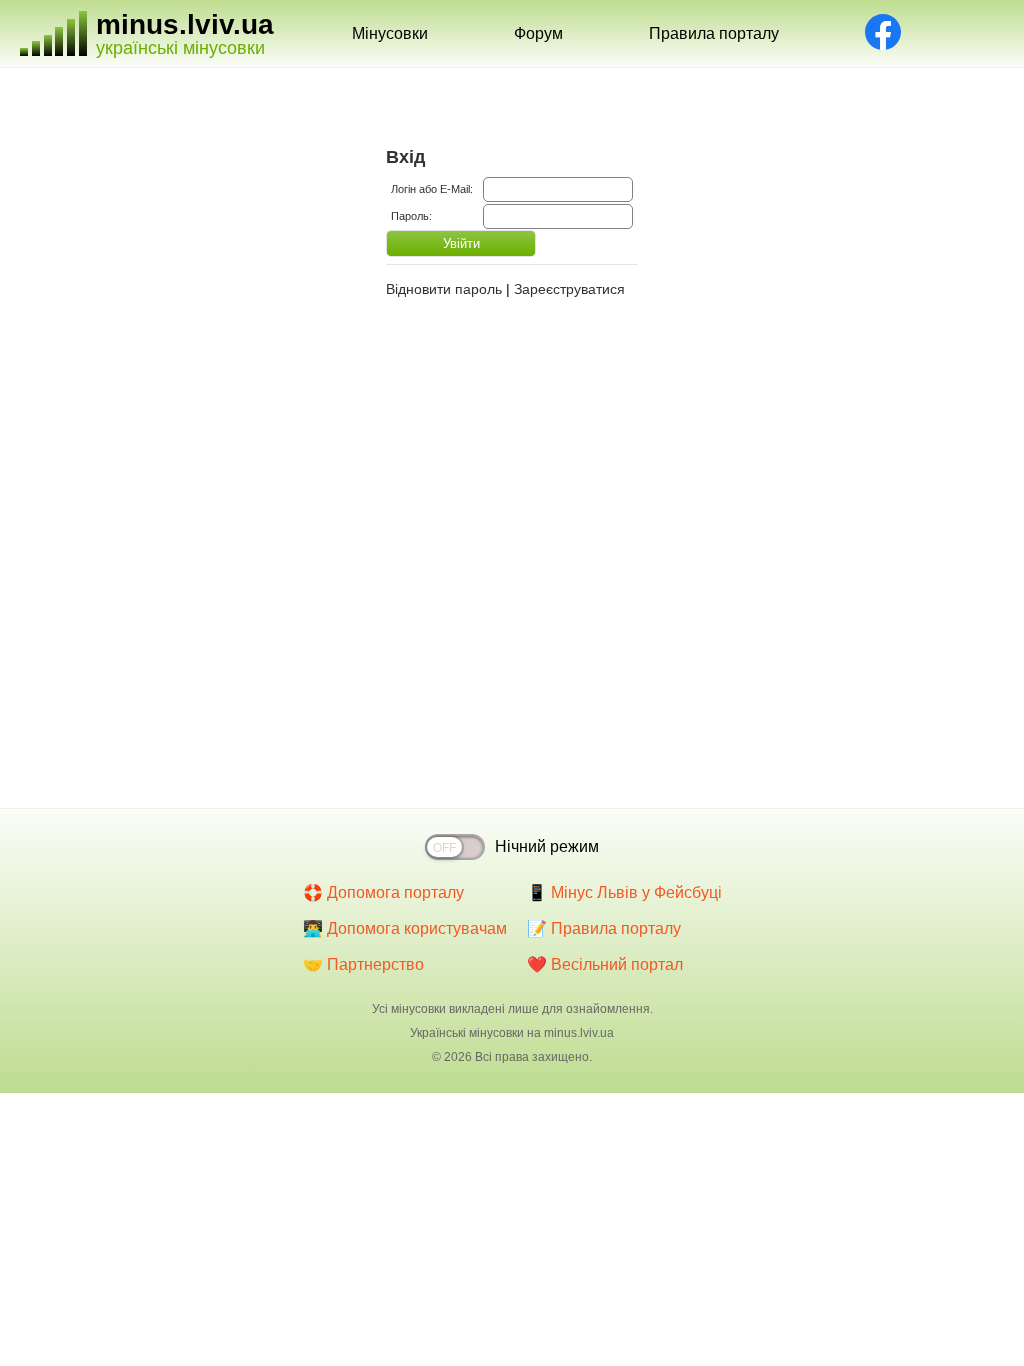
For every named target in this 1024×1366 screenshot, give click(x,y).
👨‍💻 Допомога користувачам (405, 928)
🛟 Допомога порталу (383, 892)
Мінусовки (390, 33)
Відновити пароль (444, 289)
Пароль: (411, 216)
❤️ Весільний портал (605, 964)
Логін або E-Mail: (432, 189)
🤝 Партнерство (363, 964)
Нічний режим (547, 846)
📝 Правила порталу (604, 928)
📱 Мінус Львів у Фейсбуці (624, 892)
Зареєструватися (569, 289)
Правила (714, 33)
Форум (538, 33)
